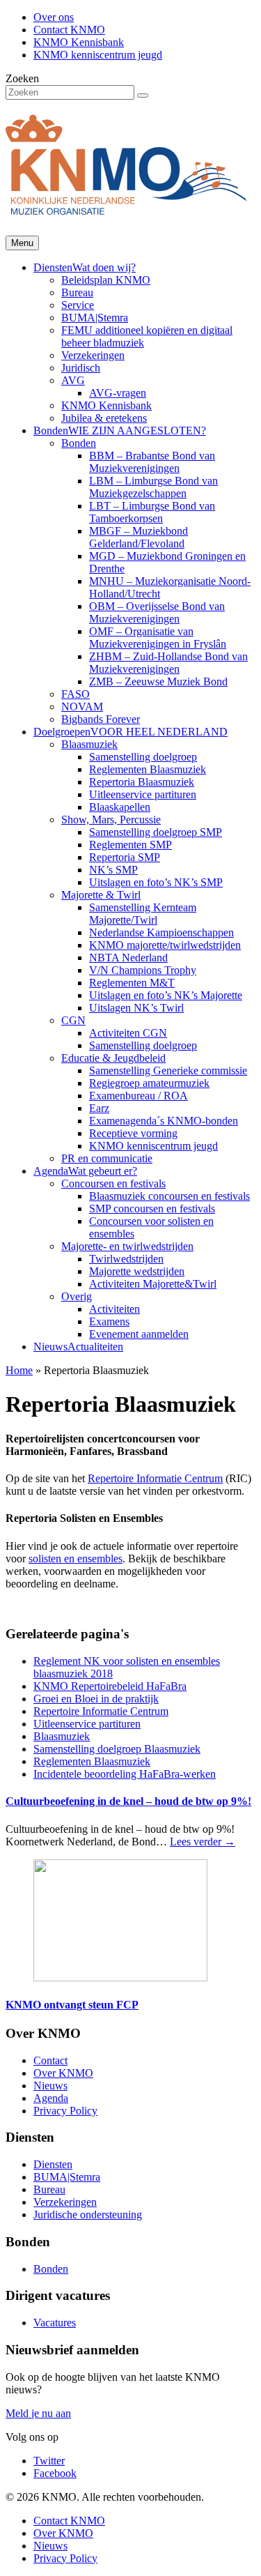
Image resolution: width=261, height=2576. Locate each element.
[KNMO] (126, 207)
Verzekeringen (93, 355)
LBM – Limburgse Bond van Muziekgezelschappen (153, 487)
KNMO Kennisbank (79, 42)
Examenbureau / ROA (139, 1096)
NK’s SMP (113, 870)
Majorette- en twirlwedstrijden (127, 1246)
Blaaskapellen (120, 807)
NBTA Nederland (128, 958)
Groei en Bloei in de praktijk (96, 1699)
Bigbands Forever (101, 719)
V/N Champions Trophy (143, 970)
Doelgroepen (130, 732)
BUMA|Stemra (95, 318)
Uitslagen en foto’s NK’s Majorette (166, 995)
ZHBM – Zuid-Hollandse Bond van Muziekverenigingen (168, 663)
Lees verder (203, 1842)
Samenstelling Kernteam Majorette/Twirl (143, 914)
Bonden (120, 430)
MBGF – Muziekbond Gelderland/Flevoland (139, 537)
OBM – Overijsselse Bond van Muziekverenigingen (157, 612)
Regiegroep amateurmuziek (149, 1083)
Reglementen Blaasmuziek (148, 769)
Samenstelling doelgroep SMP (156, 832)
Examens (109, 1321)
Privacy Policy (65, 2111)
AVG (73, 380)
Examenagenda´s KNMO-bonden (164, 1121)
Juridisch (81, 368)
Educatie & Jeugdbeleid (113, 1058)
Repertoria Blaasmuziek (142, 782)
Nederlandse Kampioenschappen (161, 932)
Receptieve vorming (133, 1133)
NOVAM (82, 707)
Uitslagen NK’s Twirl (136, 1008)
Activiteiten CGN (128, 1033)
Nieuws (78, 1347)
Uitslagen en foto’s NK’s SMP (156, 882)
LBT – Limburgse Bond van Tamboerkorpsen (152, 512)
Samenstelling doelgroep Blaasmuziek (117, 1749)
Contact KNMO (69, 30)
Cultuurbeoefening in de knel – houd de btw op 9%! (128, 1801)
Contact (50, 2060)
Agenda (85, 1171)
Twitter (49, 2461)
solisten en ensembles (76, 1558)
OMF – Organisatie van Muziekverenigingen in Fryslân (158, 638)
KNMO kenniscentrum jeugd (98, 55)
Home (19, 1370)
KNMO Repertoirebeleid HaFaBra (110, 1686)
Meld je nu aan (38, 2413)
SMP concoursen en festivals (152, 1209)
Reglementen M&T (132, 983)
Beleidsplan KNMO (106, 280)
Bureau (77, 292)
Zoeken (22, 78)
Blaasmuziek (89, 744)
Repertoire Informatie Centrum (155, 1478)
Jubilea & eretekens (104, 418)
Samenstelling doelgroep (143, 757)
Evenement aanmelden (139, 1334)
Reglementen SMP (130, 845)
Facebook (55, 2473)
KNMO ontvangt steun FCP (72, 2005)
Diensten (85, 267)
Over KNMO (63, 2073)
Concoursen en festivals (113, 1183)
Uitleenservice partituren (143, 794)
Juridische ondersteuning (88, 2215)
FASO (76, 694)
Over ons (54, 17)
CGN (73, 1020)
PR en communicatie (107, 1158)
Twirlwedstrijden (126, 1259)
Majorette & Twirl (101, 895)
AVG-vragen (118, 393)
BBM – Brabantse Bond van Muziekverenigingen (152, 462)
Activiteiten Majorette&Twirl (153, 1284)
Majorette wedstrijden (137, 1271)
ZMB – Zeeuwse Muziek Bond (158, 681)
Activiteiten (114, 1309)
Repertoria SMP (125, 857)
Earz (99, 1108)
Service (78, 305)
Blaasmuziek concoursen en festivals (169, 1196)
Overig (77, 1296)
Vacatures (55, 2323)
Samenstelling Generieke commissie (168, 1070)
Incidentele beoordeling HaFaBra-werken (125, 1774)
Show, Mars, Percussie (111, 820)
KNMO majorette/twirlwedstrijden (165, 945)
